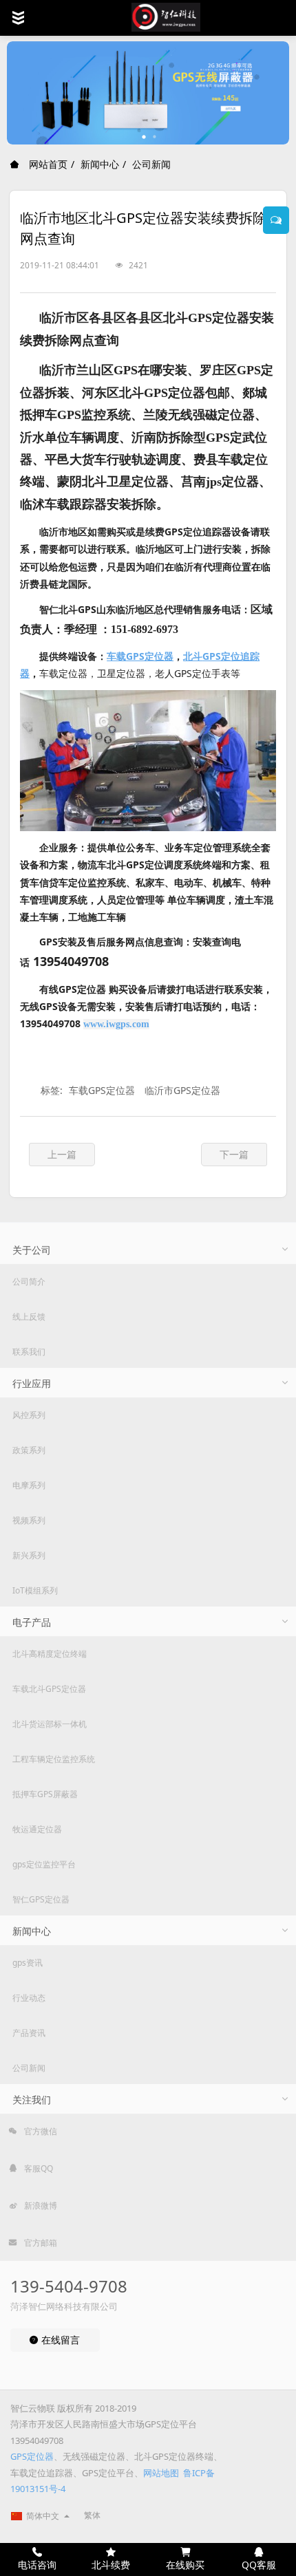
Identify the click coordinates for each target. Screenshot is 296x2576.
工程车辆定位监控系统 (54, 1759)
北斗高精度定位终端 (50, 1654)
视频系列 (29, 1520)
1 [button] (145, 137)
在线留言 (59, 2340)
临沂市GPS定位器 (182, 1090)
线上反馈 (29, 1317)
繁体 (92, 2515)
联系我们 (29, 1352)
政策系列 (29, 1450)
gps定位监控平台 (44, 1864)
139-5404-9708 (69, 2286)
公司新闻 (151, 164)
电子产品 (32, 1622)
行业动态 (29, 1998)
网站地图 (161, 2473)
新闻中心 (100, 164)
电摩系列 (29, 1485)
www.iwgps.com (116, 1024)
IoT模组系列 (35, 1590)
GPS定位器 (32, 2456)
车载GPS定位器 (102, 1090)
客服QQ (38, 2168)
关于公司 (32, 1250)
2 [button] (155, 137)
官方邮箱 (40, 2243)
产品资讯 (29, 2033)
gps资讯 (28, 1963)
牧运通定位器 (37, 1829)
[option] (148, 93)
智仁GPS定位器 (41, 1899)
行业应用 (32, 1383)
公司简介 (29, 1281)
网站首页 (47, 164)
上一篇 (62, 1154)
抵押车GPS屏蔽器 (45, 1794)
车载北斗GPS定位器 (49, 1689)
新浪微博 (40, 2205)
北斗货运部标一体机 (50, 1724)
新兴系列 (29, 1555)
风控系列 (29, 1415)
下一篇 (234, 1154)
